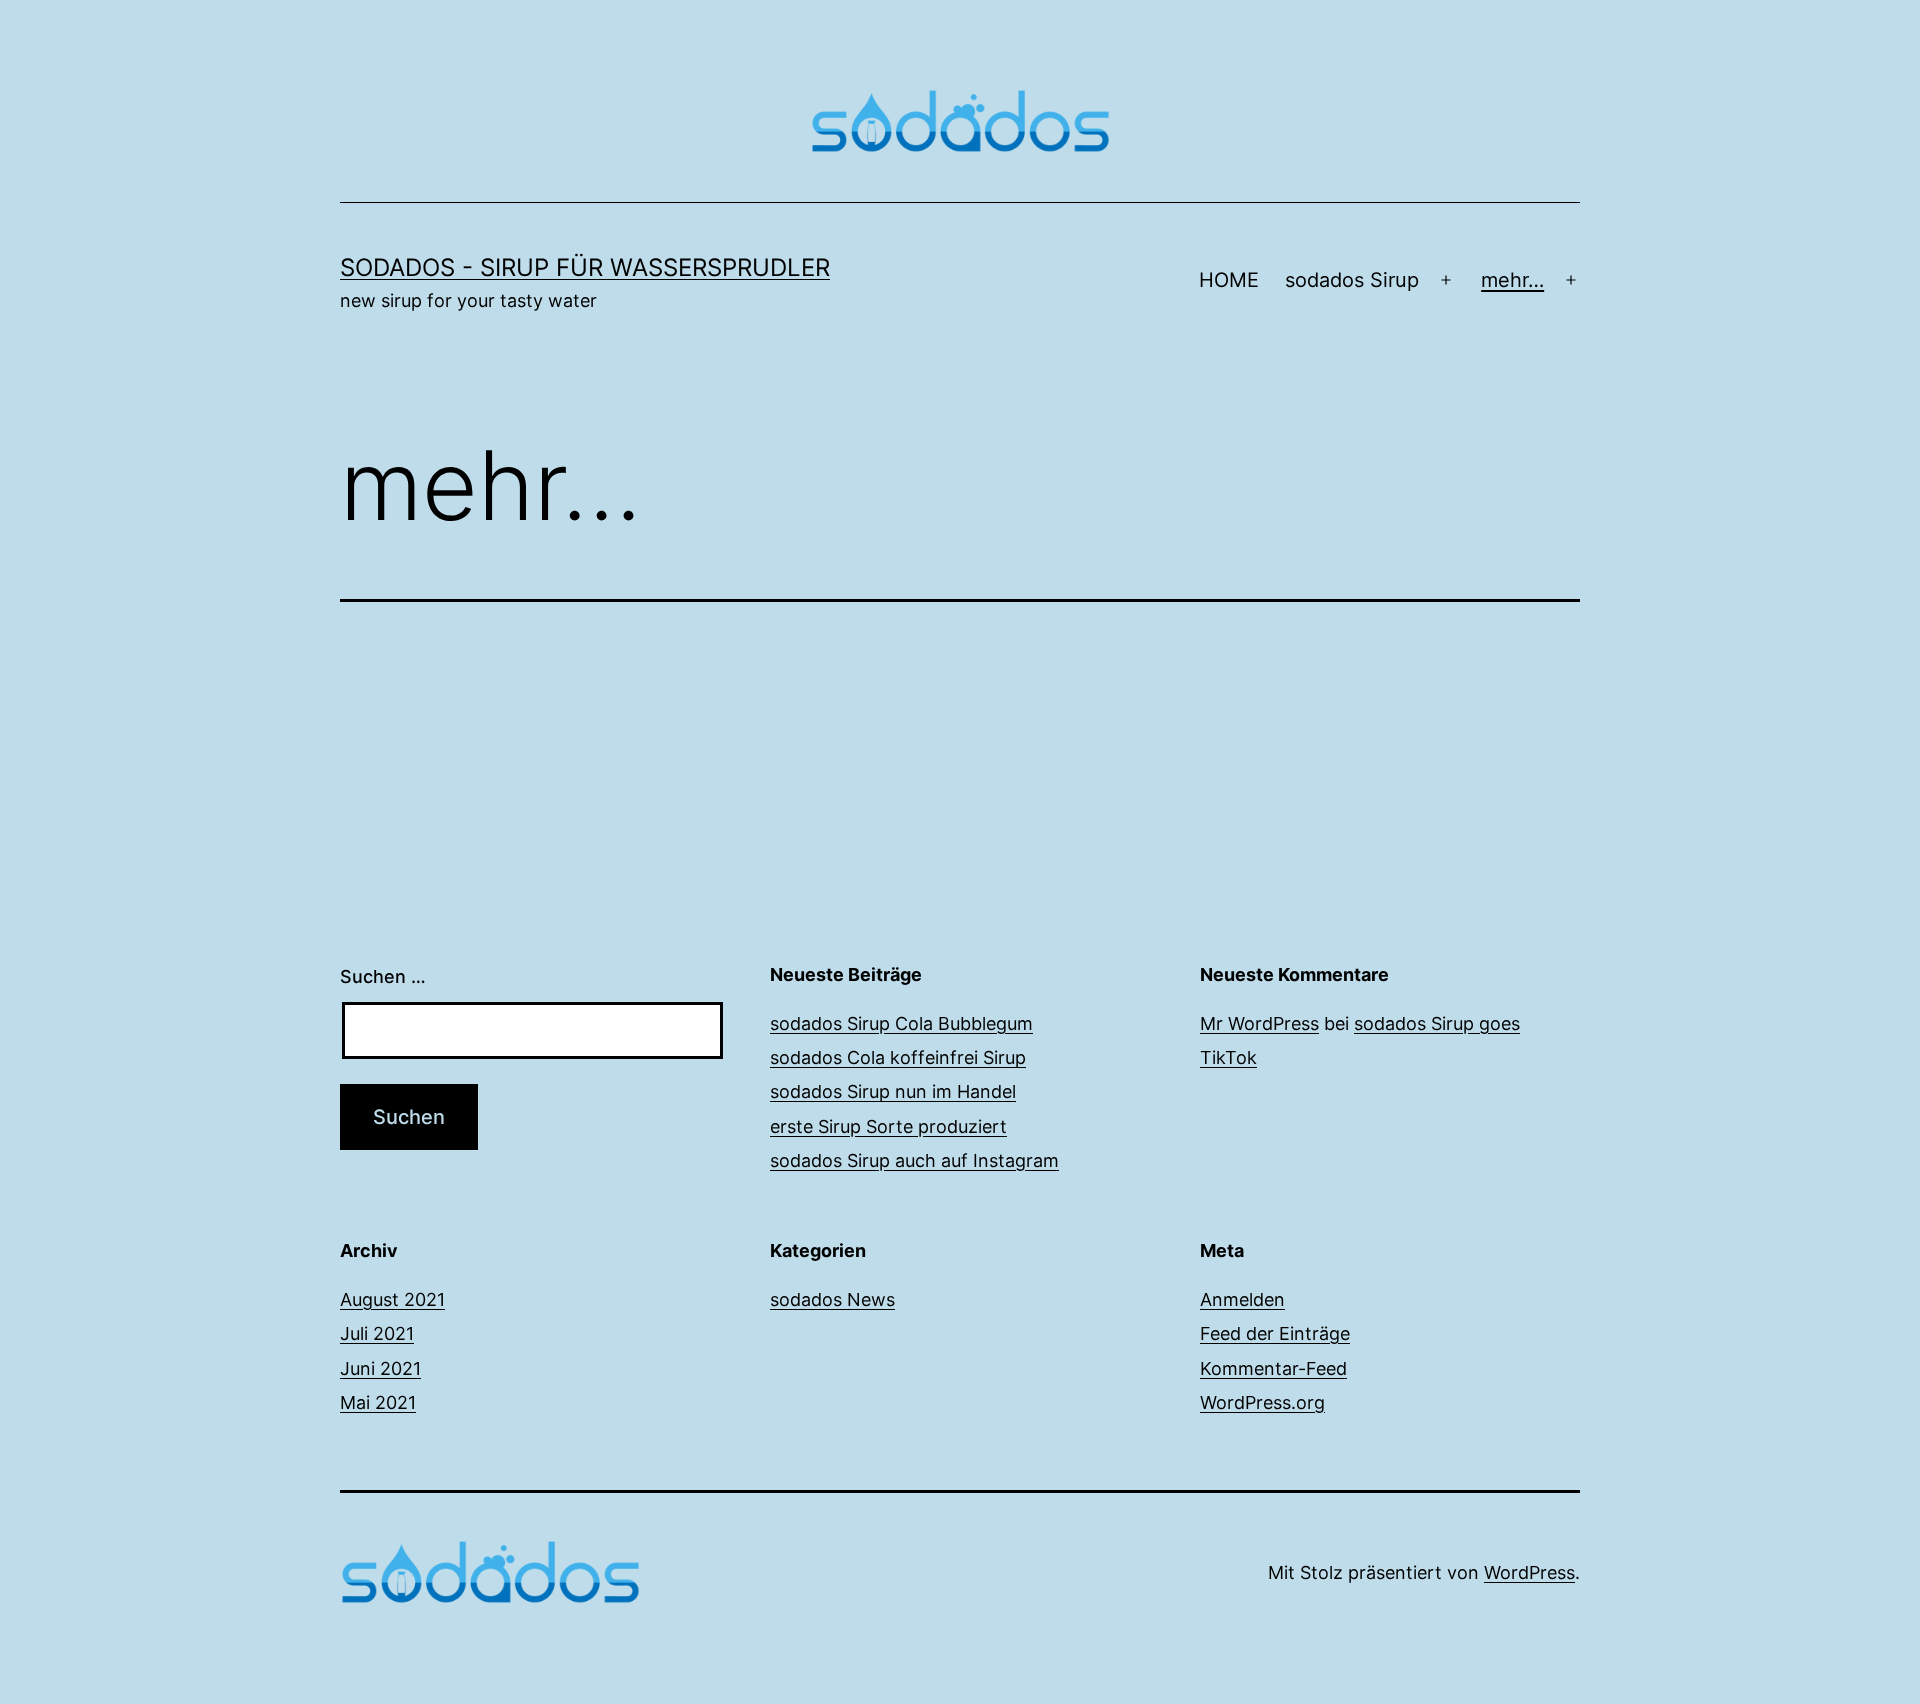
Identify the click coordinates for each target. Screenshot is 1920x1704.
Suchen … (383, 976)
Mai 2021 (378, 1402)
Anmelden (1242, 1299)
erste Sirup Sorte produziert (888, 1126)
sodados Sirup (1352, 280)
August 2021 (392, 1299)
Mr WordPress (1259, 1023)
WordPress (1529, 1572)
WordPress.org (1262, 1402)
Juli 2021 (377, 1333)
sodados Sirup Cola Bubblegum (901, 1023)
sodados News (832, 1299)
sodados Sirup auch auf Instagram (914, 1160)
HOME (1229, 280)
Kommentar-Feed (1273, 1368)
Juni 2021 (380, 1368)
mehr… (1512, 280)
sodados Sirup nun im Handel (893, 1091)
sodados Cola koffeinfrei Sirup (898, 1057)
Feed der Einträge (1275, 1333)
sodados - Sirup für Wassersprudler (585, 267)
